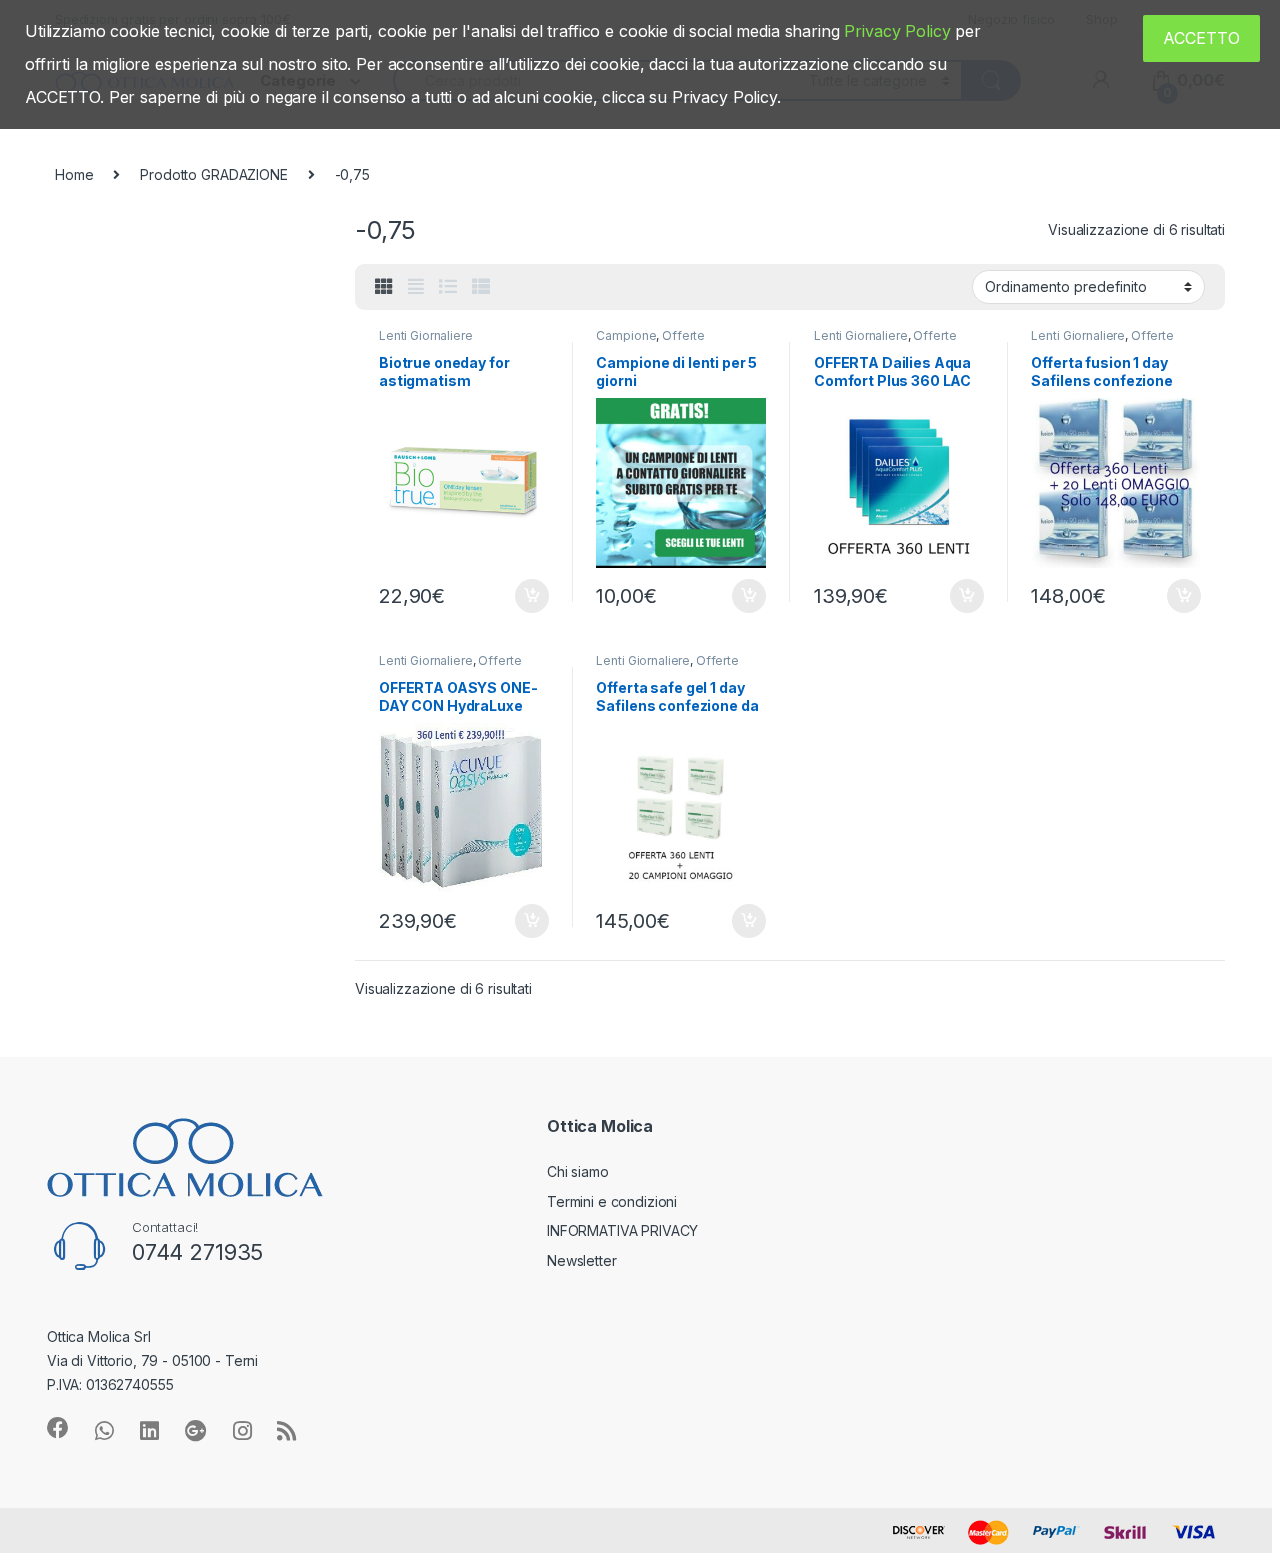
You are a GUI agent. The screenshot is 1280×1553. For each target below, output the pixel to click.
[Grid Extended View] (416, 287)
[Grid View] (384, 287)
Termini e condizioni (612, 1201)
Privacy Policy (897, 31)
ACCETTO (1201, 38)
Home (74, 174)
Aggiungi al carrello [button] (520, 596)
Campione (626, 335)
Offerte (683, 335)
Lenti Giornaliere (426, 335)
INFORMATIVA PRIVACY (622, 1230)
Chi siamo (578, 1171)
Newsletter (582, 1260)
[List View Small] (481, 287)
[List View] (448, 287)
